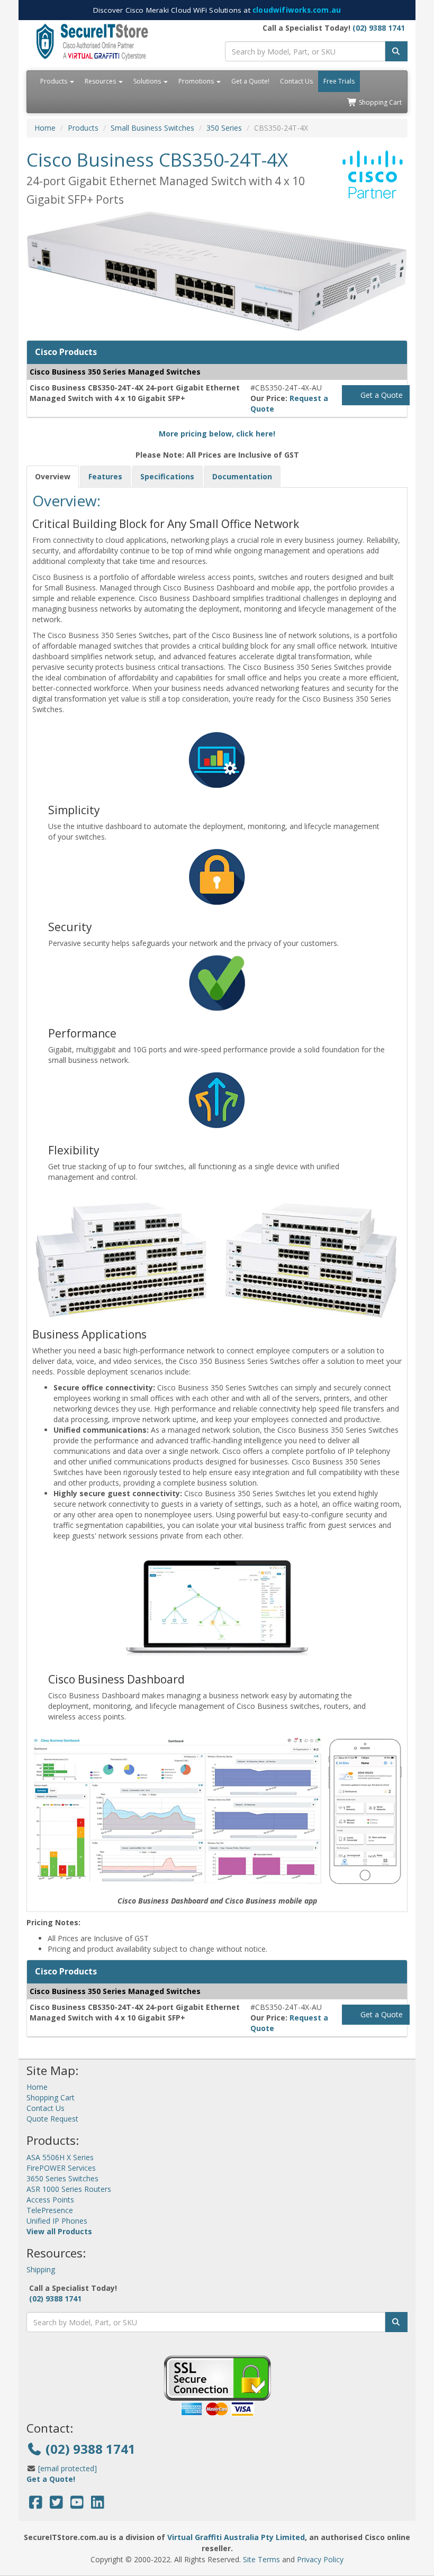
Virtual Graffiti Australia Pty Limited (236, 2537)
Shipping (41, 2269)
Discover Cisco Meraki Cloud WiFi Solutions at (217, 10)
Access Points (50, 2200)
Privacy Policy (320, 2559)
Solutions (148, 81)
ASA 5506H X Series (60, 2157)
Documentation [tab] (242, 476)
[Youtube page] (77, 2505)
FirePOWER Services (61, 2168)
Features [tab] (105, 476)
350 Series (224, 128)
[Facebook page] (36, 2505)
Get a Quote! (250, 81)
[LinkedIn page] (98, 2505)
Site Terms (261, 2559)
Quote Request (52, 2119)
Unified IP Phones (57, 2221)
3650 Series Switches (62, 2178)
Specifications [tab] (167, 476)
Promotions (197, 81)
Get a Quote (381, 395)
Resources (101, 81)
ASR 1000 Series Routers (69, 2189)
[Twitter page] (56, 2505)
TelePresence (50, 2210)
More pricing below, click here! (217, 434)
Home (45, 128)
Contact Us (296, 81)
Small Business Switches (152, 128)
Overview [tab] (53, 476)
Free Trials (339, 81)
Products (55, 81)
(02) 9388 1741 (379, 28)
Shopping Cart (379, 102)
